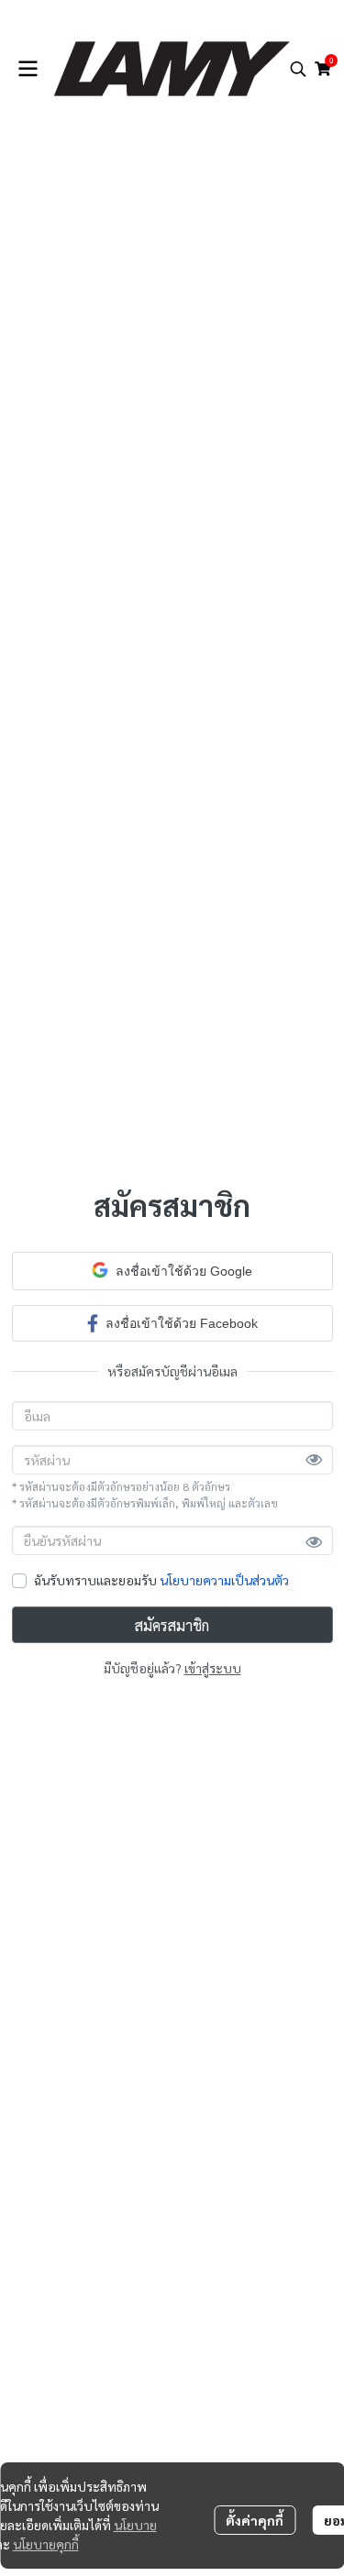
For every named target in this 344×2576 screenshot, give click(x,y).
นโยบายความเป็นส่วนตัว (224, 1580)
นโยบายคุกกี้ (46, 2544)
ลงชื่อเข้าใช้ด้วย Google (184, 1271)
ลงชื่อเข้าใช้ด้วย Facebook (182, 1323)
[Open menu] (28, 69)
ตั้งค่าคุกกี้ (255, 2520)
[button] (298, 69)
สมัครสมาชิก (172, 1625)
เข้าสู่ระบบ (213, 1668)
